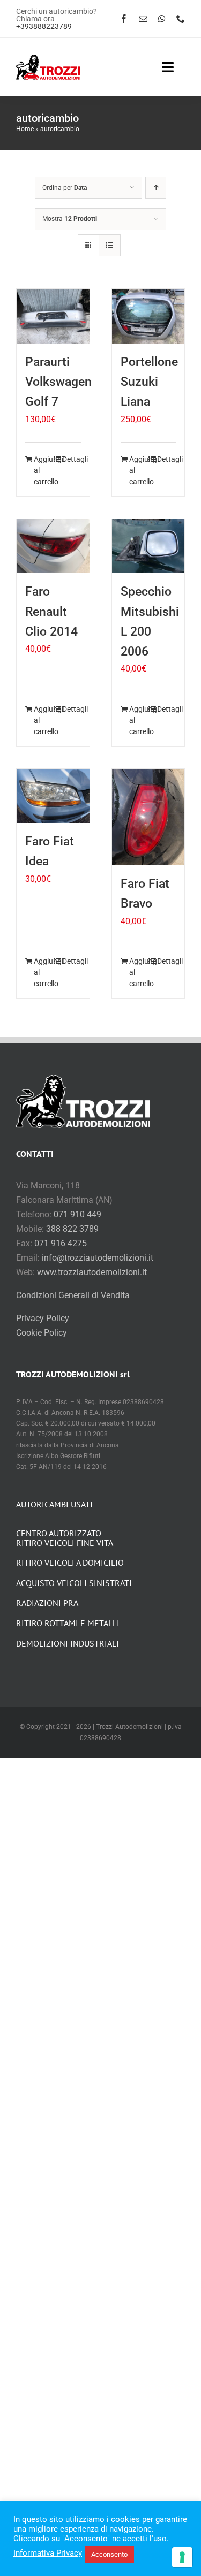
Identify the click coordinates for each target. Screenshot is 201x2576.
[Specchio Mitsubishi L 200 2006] (148, 546)
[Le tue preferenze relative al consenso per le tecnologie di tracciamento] (182, 2557)
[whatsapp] (162, 19)
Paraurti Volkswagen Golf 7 (58, 382)
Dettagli (72, 459)
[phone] (181, 19)
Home (25, 129)
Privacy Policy (43, 1318)
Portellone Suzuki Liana (149, 382)
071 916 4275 (61, 1243)
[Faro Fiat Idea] (53, 796)
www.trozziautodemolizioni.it (92, 1272)
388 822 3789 (72, 1229)
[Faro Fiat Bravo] (148, 817)
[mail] (143, 19)
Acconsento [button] (109, 2554)
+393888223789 (44, 26)
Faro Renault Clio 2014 (51, 611)
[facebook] (124, 19)
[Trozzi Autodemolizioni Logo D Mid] (48, 59)
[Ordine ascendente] (156, 188)
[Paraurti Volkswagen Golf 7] (53, 316)
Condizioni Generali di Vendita (73, 1295)
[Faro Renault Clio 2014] (53, 546)
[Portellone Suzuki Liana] (148, 316)
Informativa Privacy (48, 2553)
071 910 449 (77, 1214)
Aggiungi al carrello (43, 470)
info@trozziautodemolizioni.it (98, 1258)
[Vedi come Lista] (110, 245)
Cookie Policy (42, 1333)
